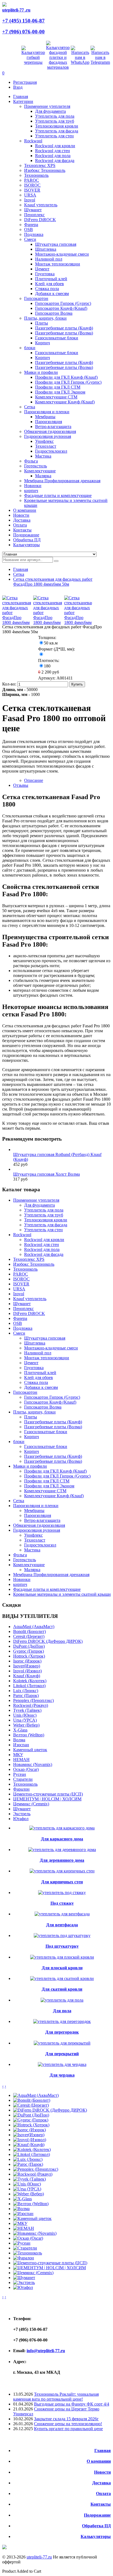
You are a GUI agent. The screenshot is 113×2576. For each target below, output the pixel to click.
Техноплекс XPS (40, 165)
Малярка (43, 476)
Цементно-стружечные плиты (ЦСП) (48, 1794)
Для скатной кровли (62, 1989)
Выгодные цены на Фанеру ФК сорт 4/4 (72, 2404)
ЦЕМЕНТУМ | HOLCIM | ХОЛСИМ (47, 1799)
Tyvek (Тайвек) (27, 1710)
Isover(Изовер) (27, 1666)
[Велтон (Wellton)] (31, 2204)
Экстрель (22, 1814)
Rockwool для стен (53, 151)
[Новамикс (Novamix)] (35, 2233)
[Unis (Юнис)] (27, 2184)
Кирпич (43, 343)
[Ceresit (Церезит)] (31, 2105)
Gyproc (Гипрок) (29, 1651)
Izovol (30, 200)
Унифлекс (44, 441)
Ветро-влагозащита (53, 427)
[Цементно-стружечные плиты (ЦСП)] (50, 2263)
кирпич (31, 491)
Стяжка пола (47, 289)
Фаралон (21, 1789)
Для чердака (62, 2075)
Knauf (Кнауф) (27, 1676)
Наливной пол (49, 259)
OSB (29, 229)
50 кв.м (51, 643)
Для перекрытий (62, 2054)
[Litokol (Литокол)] (32, 2154)
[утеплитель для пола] (62, 2000)
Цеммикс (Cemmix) (31, 1804)
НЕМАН (21, 1760)
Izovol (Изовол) (27, 1671)
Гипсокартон (36, 298)
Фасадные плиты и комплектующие (58, 495)
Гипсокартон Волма (54, 313)
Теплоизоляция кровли (57, 126)
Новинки (33, 486)
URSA (30, 195)
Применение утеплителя (47, 106)
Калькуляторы (96, 2536)
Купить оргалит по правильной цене (68, 2429)
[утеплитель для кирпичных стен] (62, 1871)
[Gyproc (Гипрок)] (31, 2120)
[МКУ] (20, 2223)
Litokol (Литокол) (29, 1686)
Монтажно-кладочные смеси (62, 254)
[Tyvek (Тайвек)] (29, 2179)
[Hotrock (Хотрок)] (31, 2125)
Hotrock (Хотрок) (29, 1656)
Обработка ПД (96, 2526)
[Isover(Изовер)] (29, 2135)
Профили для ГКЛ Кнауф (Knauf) (66, 377)
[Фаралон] (24, 2258)
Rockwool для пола (53, 156)
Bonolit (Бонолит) (29, 1631)
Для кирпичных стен (62, 1882)
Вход (18, 87)
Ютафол (21, 1819)
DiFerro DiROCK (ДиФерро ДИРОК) (48, 1641)
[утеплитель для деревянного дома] (62, 1850)
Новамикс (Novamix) (33, 1764)
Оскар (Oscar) (26, 1769)
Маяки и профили (41, 372)
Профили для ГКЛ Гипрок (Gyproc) (68, 382)
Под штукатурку (62, 1946)
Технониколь (36, 175)
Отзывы (21, 785)
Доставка (101, 2483)
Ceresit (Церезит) (29, 1636)
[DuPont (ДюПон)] (31, 2115)
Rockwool (33, 141)
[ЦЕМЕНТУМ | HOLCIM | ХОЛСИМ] (50, 2268)
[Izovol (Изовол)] (30, 2140)
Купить (77, 684)
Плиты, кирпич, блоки (45, 318)
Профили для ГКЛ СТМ (58, 387)
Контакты (101, 2504)
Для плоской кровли (62, 1968)
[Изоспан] (23, 2214)
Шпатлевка (46, 249)
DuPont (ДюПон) (29, 1646)
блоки (30, 348)
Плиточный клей (51, 279)
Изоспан (21, 1745)
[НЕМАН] (24, 2228)
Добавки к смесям (52, 294)
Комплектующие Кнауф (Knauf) (65, 402)
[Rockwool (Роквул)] (33, 2174)
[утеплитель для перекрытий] (62, 2043)
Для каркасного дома (62, 1839)
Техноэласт (46, 446)
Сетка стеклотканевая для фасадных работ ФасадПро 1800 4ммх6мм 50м (53, 582)
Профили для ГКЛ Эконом (60, 392)
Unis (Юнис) (25, 1715)
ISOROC (32, 185)
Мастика (43, 456)
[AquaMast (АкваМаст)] (36, 2095)
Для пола (62, 2011)
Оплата (103, 2493)
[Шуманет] (24, 2278)
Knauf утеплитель (41, 205)
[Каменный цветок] (32, 2218)
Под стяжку (62, 1903)
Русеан (20, 1774)
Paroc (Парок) (26, 1695)
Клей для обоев (50, 284)
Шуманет (33, 210)
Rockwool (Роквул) (31, 1705)
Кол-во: (10, 684)
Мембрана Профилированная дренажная (62, 481)
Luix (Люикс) (26, 1691)
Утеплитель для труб (55, 121)
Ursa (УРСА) (25, 1720)
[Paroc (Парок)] (28, 2164)
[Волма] (21, 2209)
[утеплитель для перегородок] (62, 2021)
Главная (21, 569)
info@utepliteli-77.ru (46, 2351)
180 (47, 666)
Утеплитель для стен (54, 136)
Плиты (42, 323)
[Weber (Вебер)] (29, 2194)
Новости (102, 2472)
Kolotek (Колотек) (30, 1681)
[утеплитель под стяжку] (62, 1893)
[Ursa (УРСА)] (27, 2189)
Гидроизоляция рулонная (48, 436)
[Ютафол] (23, 2287)
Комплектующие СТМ (56, 397)
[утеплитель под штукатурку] (62, 1935)
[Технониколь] (28, 2253)
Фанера (31, 225)
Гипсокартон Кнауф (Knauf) (61, 308)
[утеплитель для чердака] (62, 2064)
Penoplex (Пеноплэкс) (33, 1700)
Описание (34, 780)
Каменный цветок (30, 1750)
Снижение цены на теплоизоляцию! (68, 2424)
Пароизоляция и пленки (47, 412)
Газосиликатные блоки (57, 338)
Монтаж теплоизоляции (58, 264)
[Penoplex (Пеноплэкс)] (36, 2169)
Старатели (23, 1779)
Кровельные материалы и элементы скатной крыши (62, 1594)
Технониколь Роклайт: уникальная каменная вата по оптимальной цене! (56, 2397)
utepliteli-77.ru (39, 2557)
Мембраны (45, 417)
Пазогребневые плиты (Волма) (64, 333)
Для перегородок (62, 2032)
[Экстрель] (24, 2282)
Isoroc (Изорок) (27, 1661)
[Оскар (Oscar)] (28, 2238)
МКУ (18, 1755)
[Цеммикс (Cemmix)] (33, 2273)
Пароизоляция (49, 422)
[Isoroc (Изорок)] (29, 2130)
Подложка (34, 234)
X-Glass (20, 1730)
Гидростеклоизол (51, 451)
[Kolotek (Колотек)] (32, 2149)
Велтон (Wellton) (29, 1735)
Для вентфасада (62, 1925)
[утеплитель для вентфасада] (62, 1914)
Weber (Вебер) (26, 1725)
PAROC (32, 180)
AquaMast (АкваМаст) (34, 1627)
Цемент (42, 269)
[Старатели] (25, 2248)
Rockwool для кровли (55, 146)
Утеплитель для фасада (57, 131)
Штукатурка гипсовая (56, 244)
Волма (19, 1740)
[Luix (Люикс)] (28, 2159)
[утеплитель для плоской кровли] (62, 1957)
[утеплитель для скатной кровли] (62, 1978)
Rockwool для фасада (55, 161)
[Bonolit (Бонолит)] (32, 2100)
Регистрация (25, 82)
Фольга (31, 461)
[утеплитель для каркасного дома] (62, 1828)
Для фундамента (50, 111)
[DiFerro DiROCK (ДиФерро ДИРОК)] (50, 2110)
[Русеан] (22, 2243)
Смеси (30, 239)
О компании (99, 2461)
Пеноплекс (34, 215)
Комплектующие (40, 471)
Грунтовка (45, 274)
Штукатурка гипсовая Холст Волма (46, 1174)
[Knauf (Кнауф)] (29, 2145)
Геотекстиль (36, 466)
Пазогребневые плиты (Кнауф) (64, 328)
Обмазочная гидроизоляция (50, 431)
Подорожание (97, 2515)
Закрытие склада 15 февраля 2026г (66, 2419)
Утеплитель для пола (55, 116)
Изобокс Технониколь (45, 170)
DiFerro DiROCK (40, 220)
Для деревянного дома (62, 1860)
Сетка (30, 407)
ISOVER (32, 190)
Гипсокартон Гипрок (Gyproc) (63, 303)
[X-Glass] (22, 2199)
